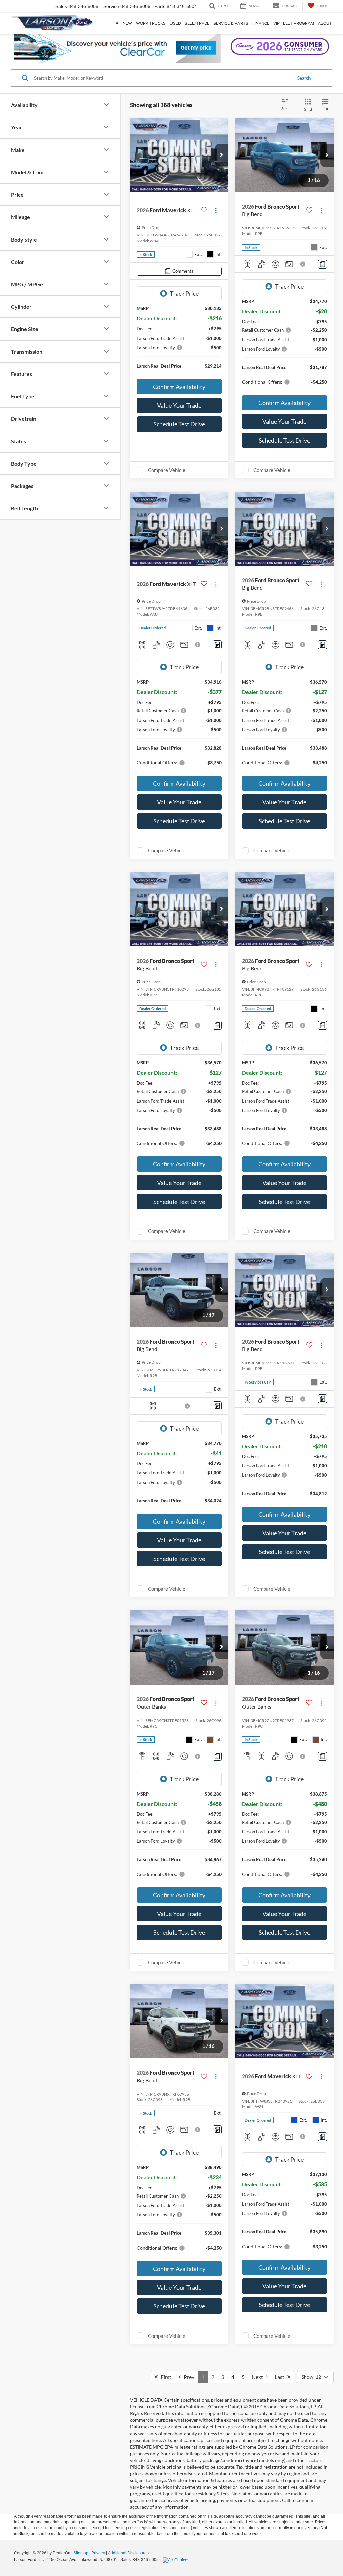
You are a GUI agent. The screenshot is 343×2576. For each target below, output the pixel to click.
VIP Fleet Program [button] (294, 23)
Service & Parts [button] (231, 23)
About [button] (325, 23)
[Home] (117, 23)
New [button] (127, 23)
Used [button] (175, 23)
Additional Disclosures (128, 2553)
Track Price (184, 293)
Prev (187, 2377)
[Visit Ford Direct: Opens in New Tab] (177, 2560)
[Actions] (216, 211)
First (165, 2377)
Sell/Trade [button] (197, 23)
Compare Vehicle (167, 470)
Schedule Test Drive (179, 424)
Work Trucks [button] (151, 23)
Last (281, 2377)
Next (259, 2377)
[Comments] (322, 264)
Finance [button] (261, 23)
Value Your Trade (179, 405)
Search (304, 78)
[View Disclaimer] (303, 264)
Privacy (98, 2553)
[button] (222, 155)
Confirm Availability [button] (179, 387)
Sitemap (81, 2553)
